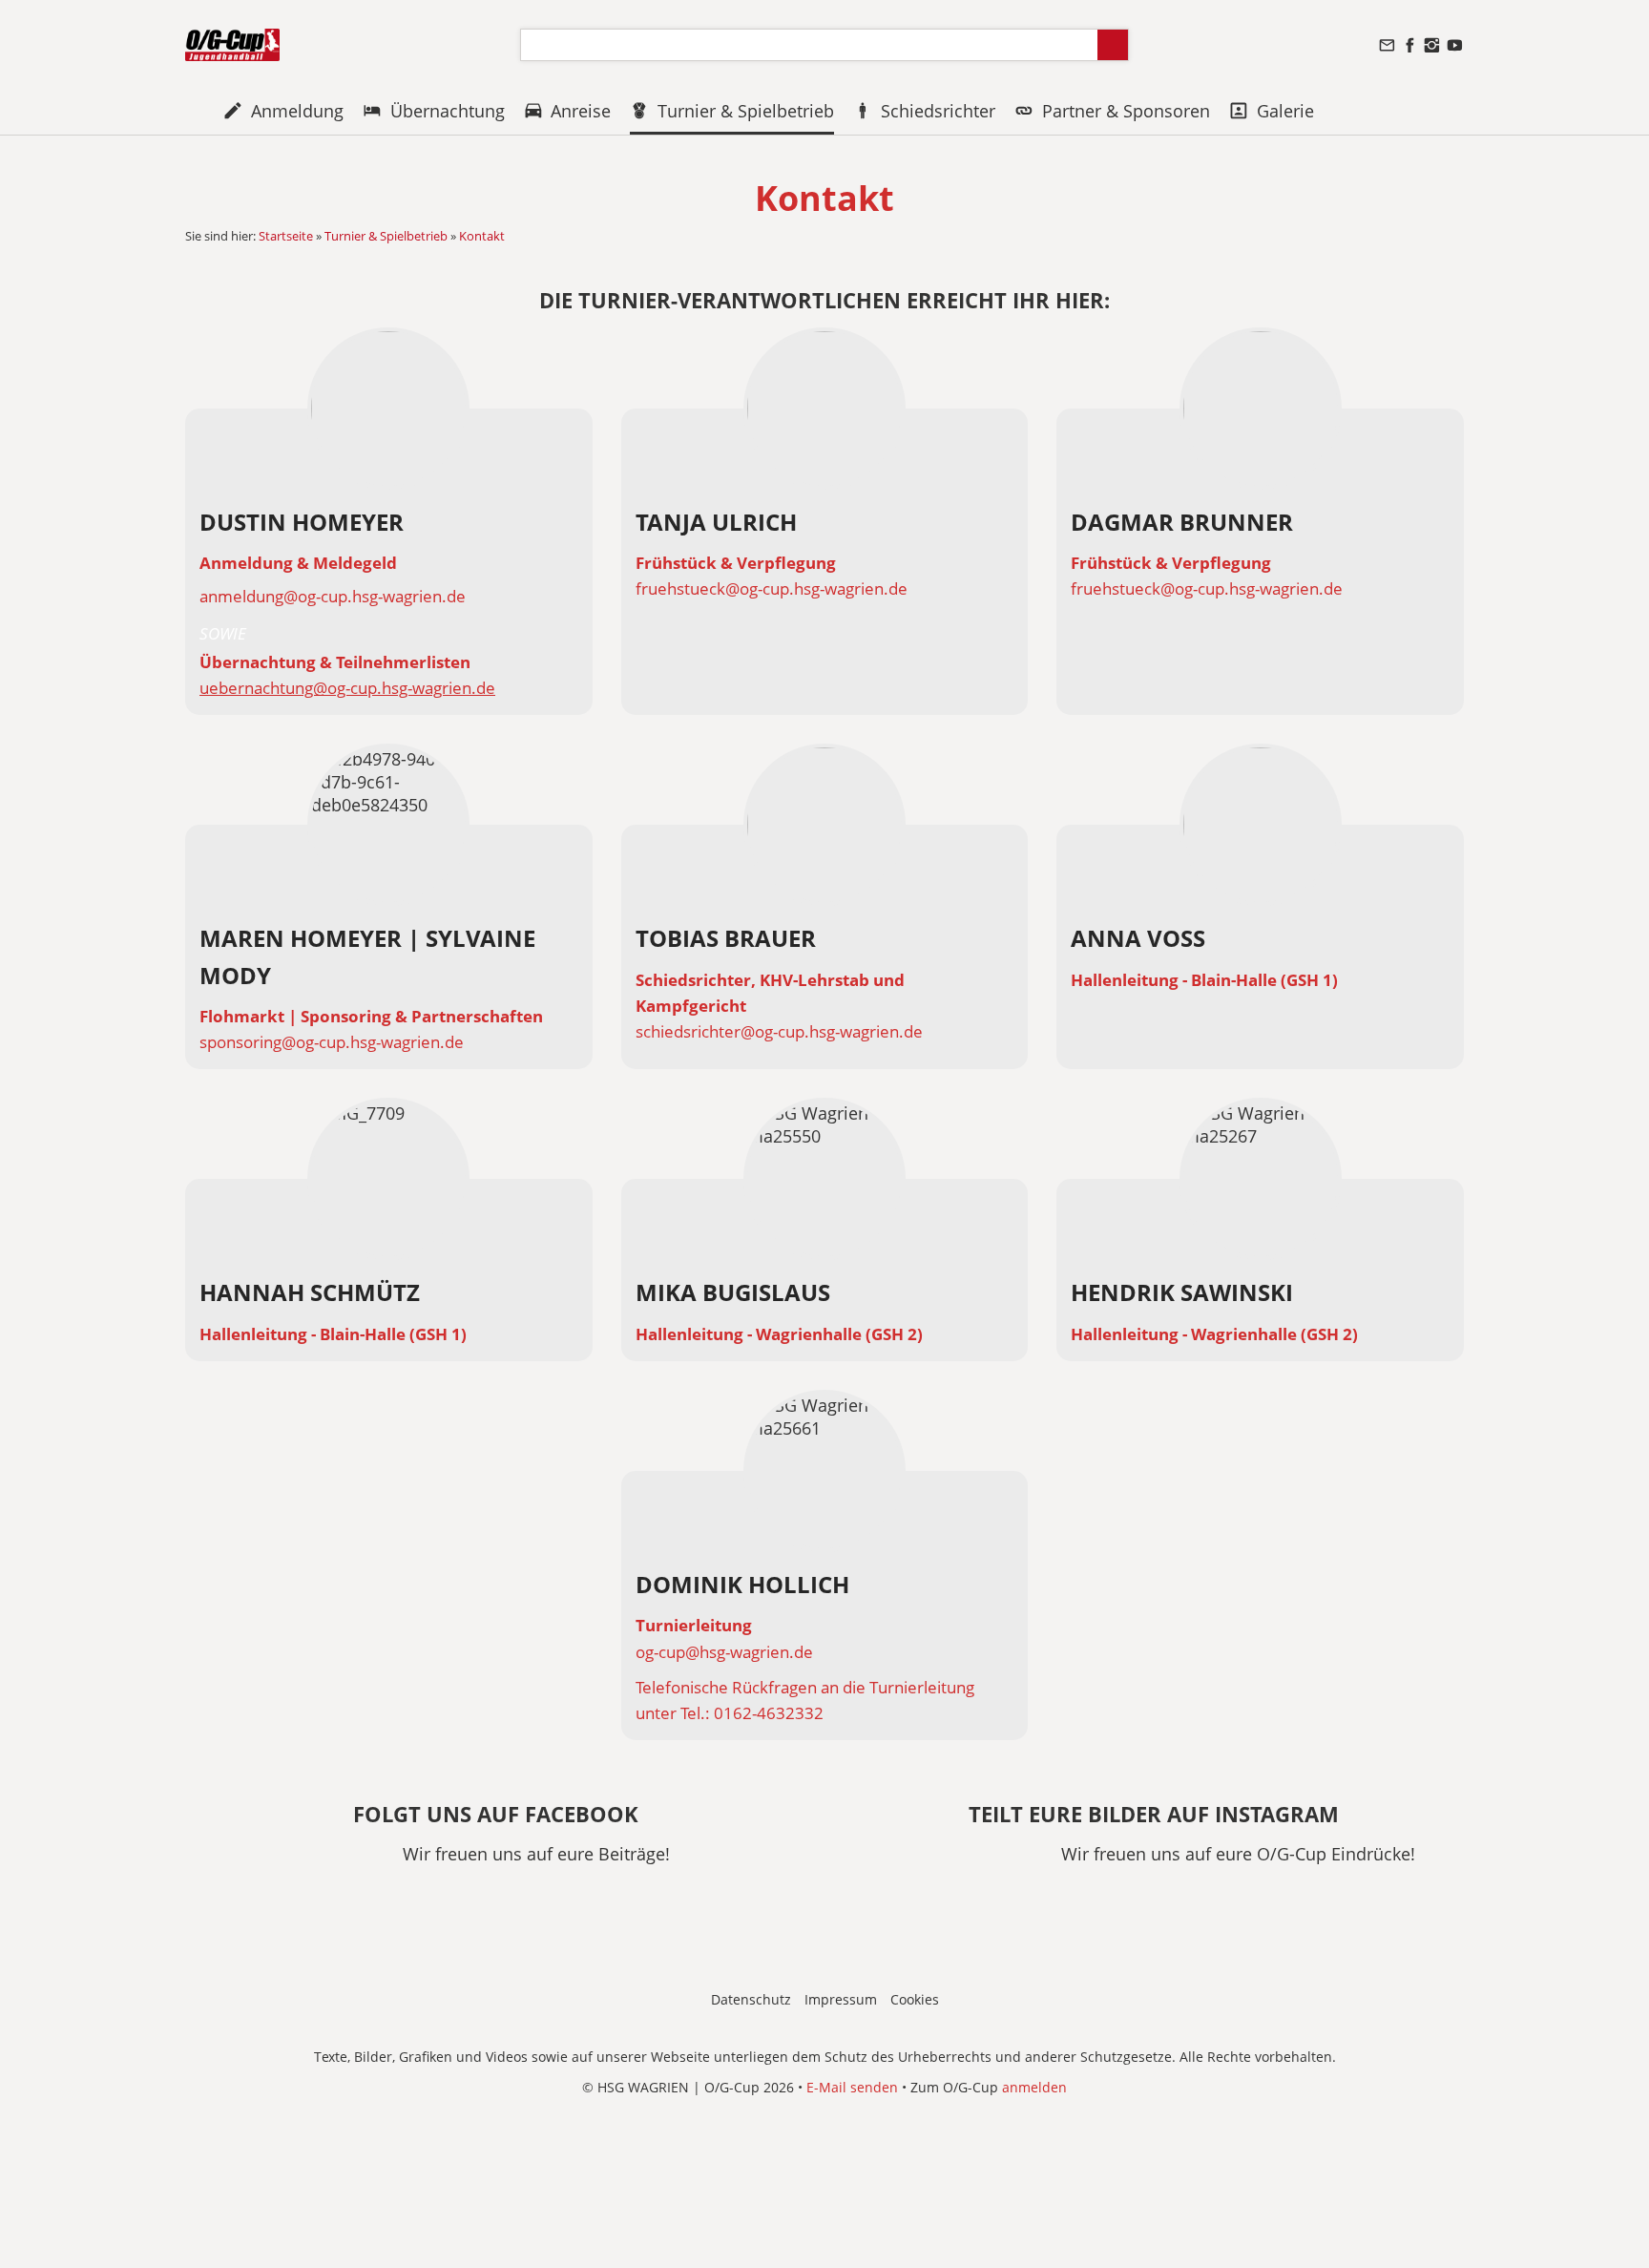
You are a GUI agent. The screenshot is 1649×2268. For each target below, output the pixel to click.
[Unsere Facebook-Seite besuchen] (1409, 45)
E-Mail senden (852, 2087)
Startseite (286, 236)
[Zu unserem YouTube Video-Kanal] (1454, 45)
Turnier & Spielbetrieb (386, 236)
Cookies (915, 1999)
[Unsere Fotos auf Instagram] (1432, 45)
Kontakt (482, 236)
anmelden (1034, 2087)
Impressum (841, 1999)
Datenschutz (751, 1999)
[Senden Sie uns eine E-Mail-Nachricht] (1388, 45)
